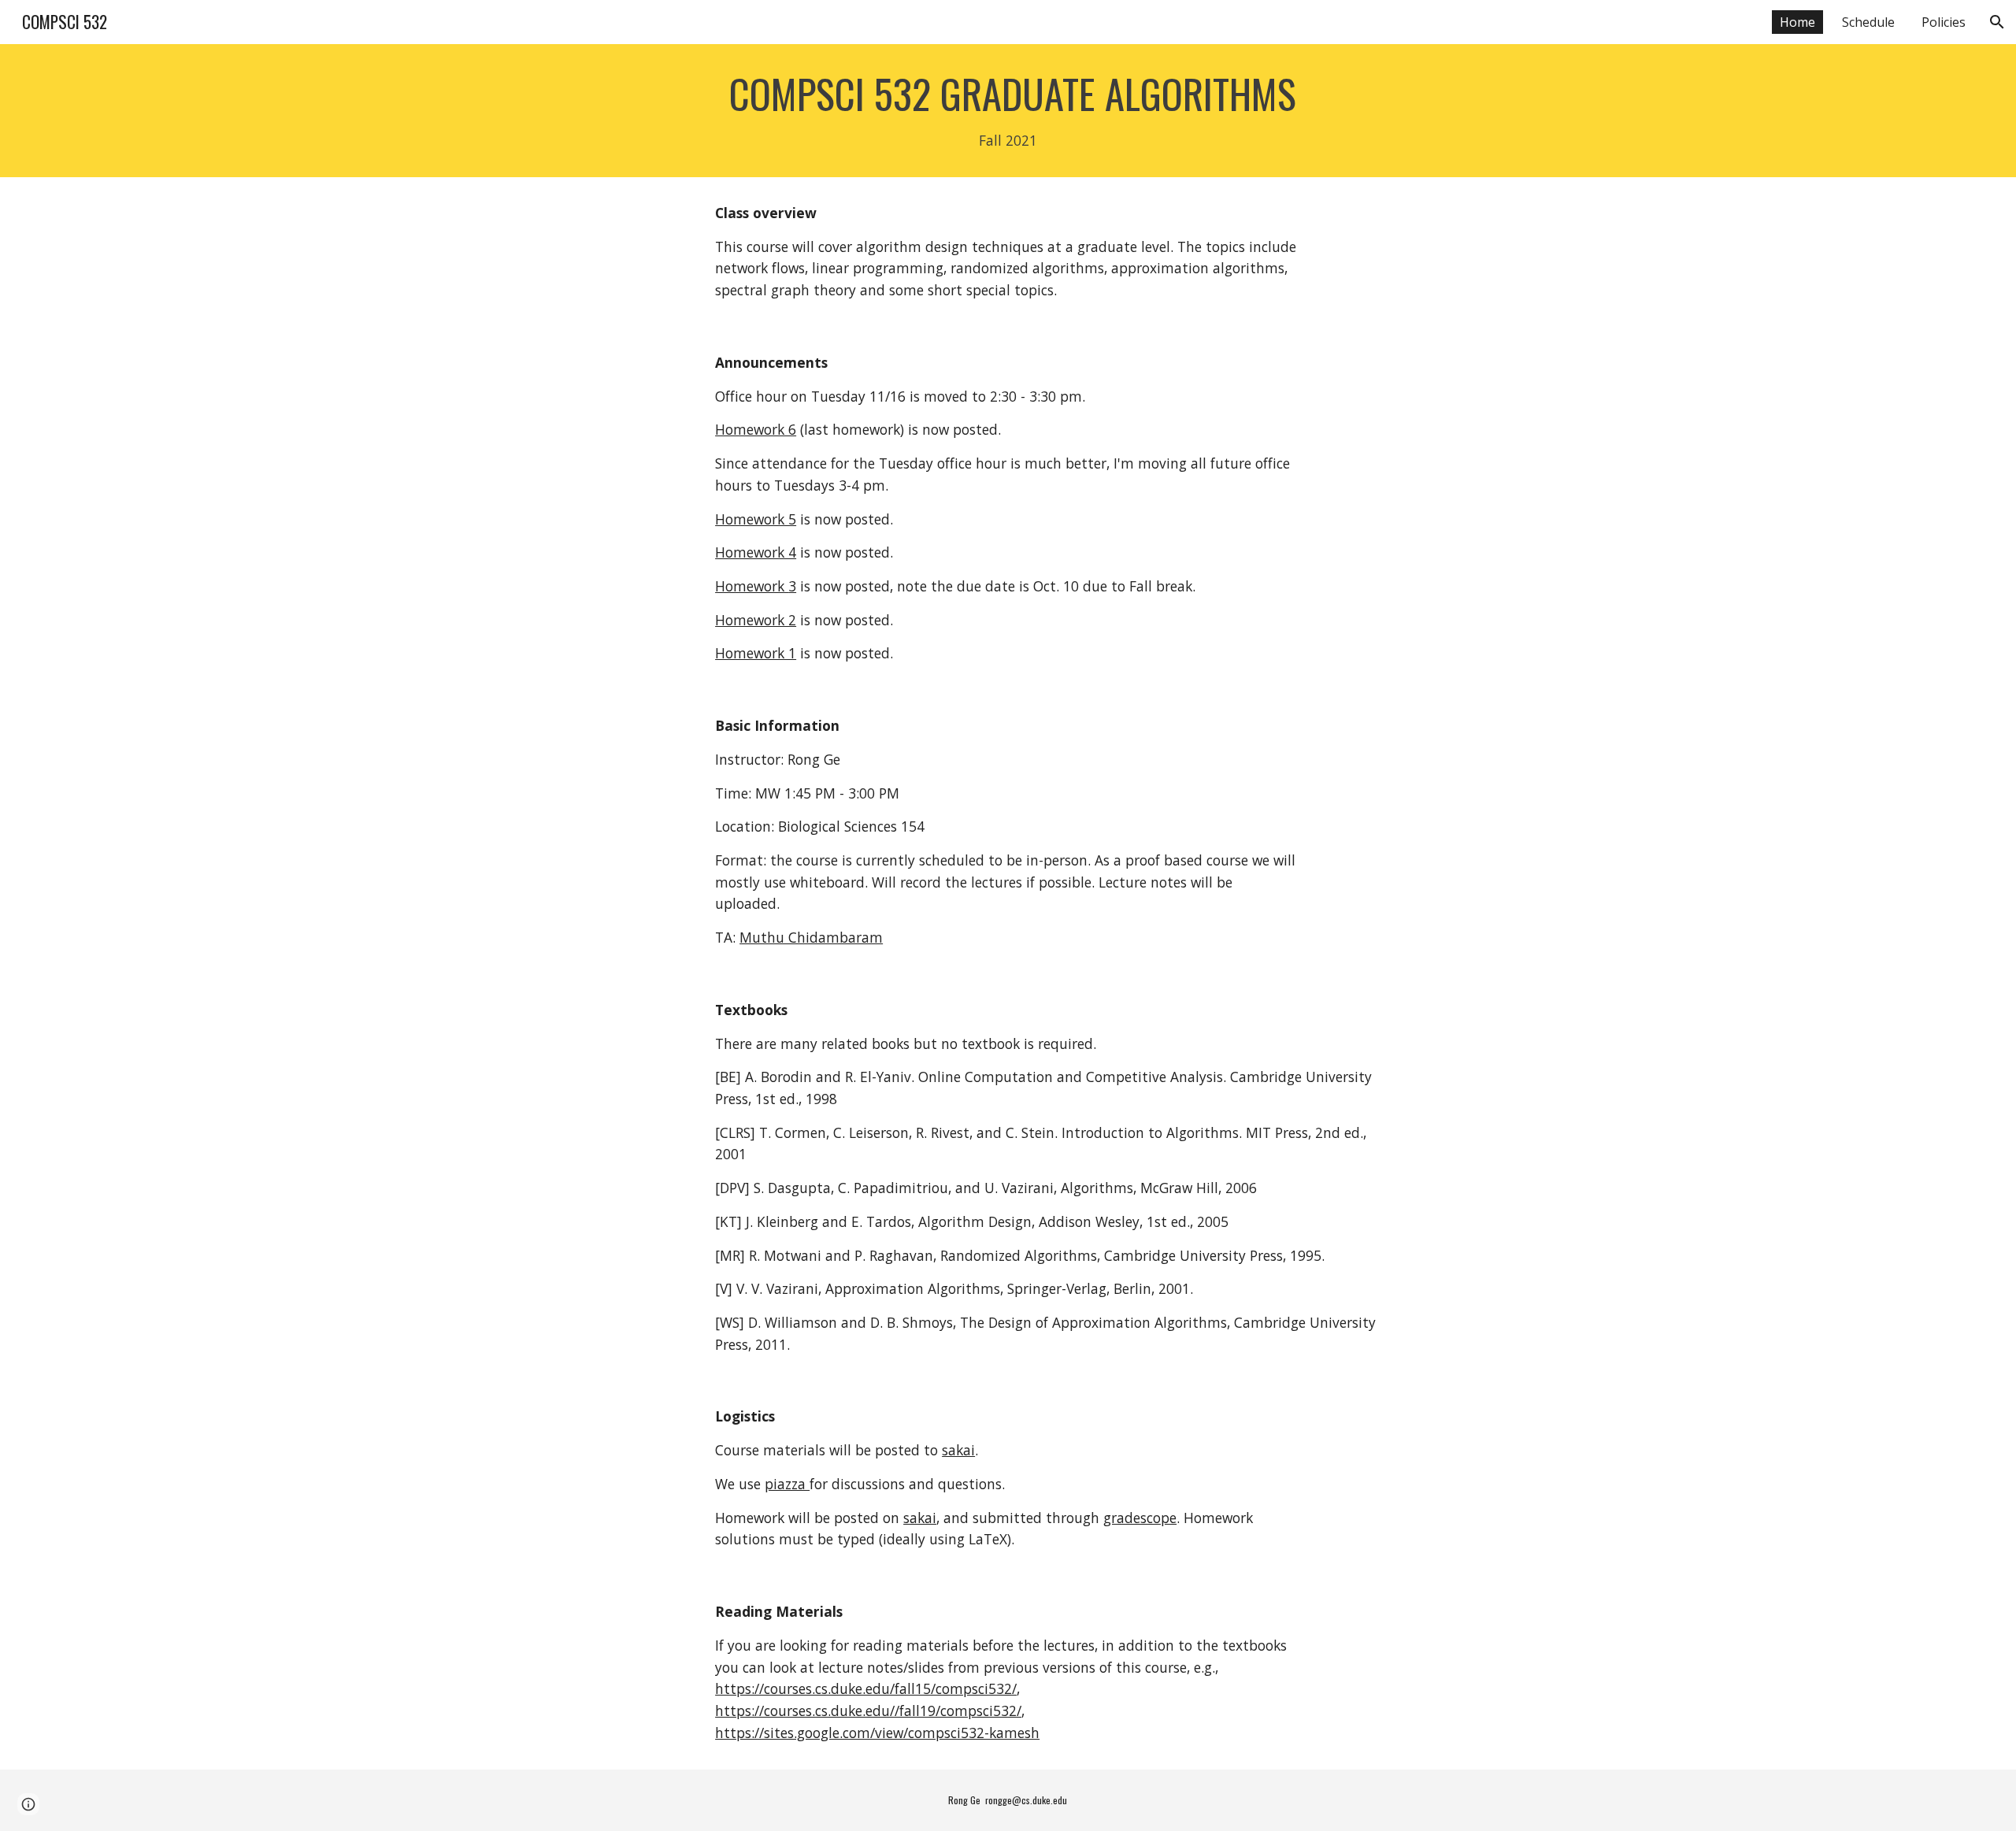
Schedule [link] (1868, 22)
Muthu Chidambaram (811, 937)
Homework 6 (756, 429)
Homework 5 (756, 519)
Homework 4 (756, 552)
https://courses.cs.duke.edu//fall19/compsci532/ (868, 1711)
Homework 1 (756, 653)
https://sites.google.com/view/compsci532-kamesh (877, 1733)
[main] (1008, 111)
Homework (752, 586)
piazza (787, 1484)
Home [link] (1797, 22)
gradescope (1140, 1518)
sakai (958, 1450)
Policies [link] (1944, 22)
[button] (1997, 22)
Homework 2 (756, 620)
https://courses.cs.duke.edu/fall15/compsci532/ (866, 1688)
